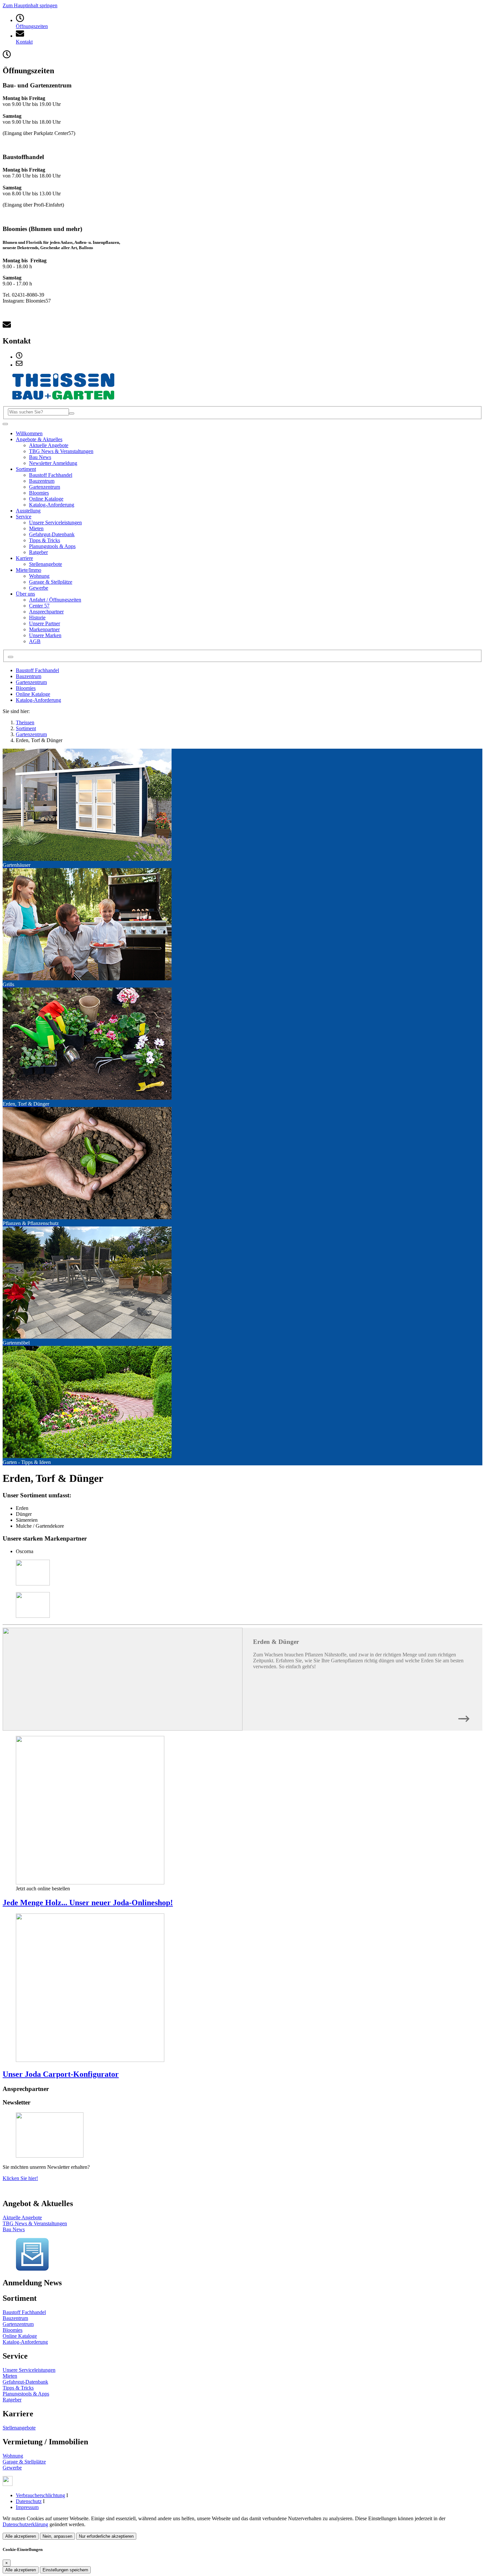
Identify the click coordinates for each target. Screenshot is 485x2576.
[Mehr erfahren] (464, 1717)
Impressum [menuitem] (27, 2507)
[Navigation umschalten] (5, 424)
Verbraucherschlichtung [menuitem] (40, 2495)
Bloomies (26, 688)
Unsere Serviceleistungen (29, 2370)
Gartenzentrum (31, 682)
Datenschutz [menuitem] (29, 2501)
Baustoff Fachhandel (37, 670)
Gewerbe (12, 2468)
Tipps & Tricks (18, 2388)
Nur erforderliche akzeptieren (106, 2536)
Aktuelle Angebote (22, 2217)
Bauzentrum (29, 676)
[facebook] (8, 2484)
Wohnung (13, 2456)
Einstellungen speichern (65, 2570)
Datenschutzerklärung (25, 2524)
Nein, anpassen (57, 2536)
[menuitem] (19, 357)
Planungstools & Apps (26, 2394)
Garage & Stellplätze (24, 2462)
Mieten (10, 2376)
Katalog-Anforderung (38, 700)
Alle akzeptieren (21, 2536)
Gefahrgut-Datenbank (25, 2382)
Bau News (14, 2229)
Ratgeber (12, 2400)
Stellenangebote (19, 2428)
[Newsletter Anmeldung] (32, 2269)
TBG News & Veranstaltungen (35, 2223)
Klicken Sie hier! (20, 2178)
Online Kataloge (33, 694)
